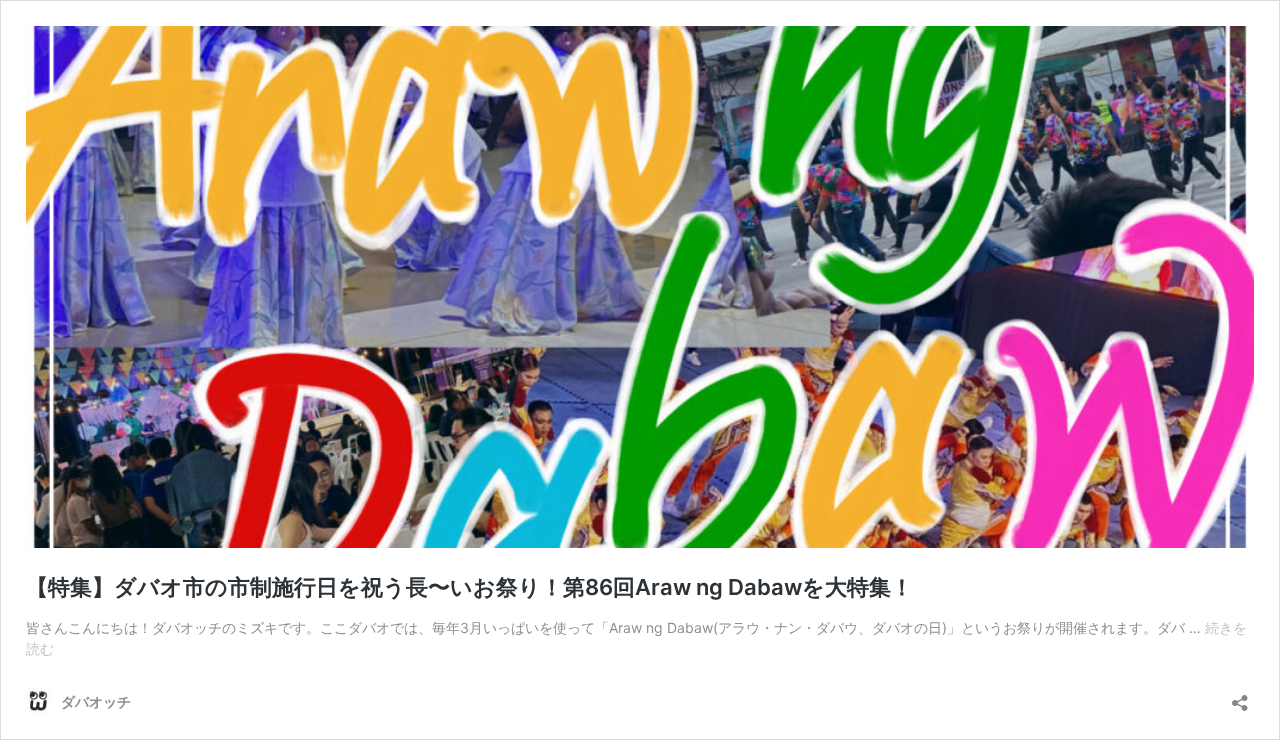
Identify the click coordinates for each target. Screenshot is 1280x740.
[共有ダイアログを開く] (1240, 696)
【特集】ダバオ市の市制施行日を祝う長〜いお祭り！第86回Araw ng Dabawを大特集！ (469, 587)
